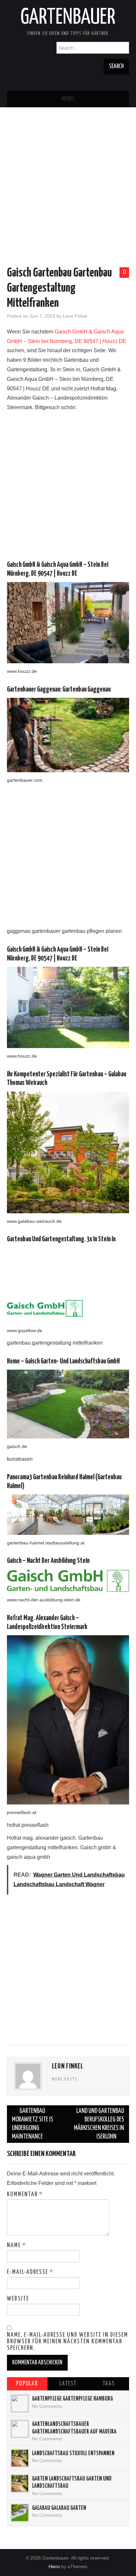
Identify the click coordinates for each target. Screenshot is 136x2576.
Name (17, 2246)
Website (18, 2299)
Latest (68, 2384)
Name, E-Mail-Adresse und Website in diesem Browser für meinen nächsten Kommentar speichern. (68, 2342)
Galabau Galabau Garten (59, 2508)
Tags (109, 2384)
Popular (27, 2384)
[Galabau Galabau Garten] (20, 2513)
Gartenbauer (68, 18)
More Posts (65, 2079)
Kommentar (25, 2195)
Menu (68, 99)
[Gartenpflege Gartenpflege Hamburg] (20, 2404)
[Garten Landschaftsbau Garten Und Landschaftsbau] (20, 2484)
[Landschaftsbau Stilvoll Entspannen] (20, 2458)
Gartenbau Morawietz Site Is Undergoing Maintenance (33, 2124)
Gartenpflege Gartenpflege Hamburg (72, 2399)
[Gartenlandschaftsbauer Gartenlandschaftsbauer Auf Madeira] (20, 2429)
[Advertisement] (68, 175)
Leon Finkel (75, 316)
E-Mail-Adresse (30, 2272)
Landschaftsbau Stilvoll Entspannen (73, 2454)
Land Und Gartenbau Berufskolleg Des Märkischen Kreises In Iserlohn (99, 2124)
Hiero (54, 2566)
